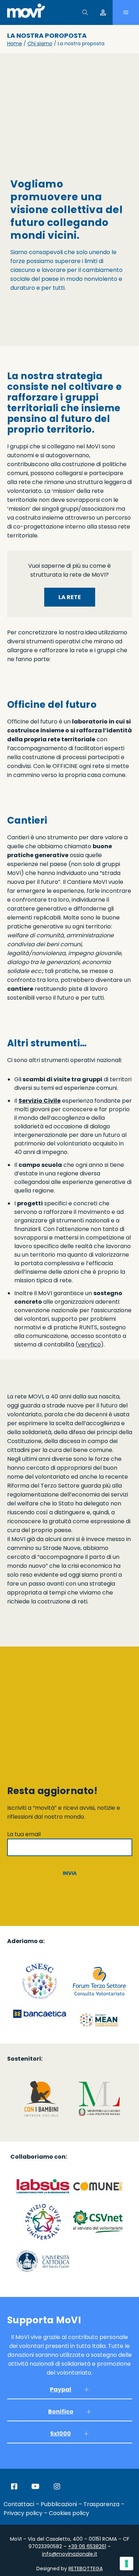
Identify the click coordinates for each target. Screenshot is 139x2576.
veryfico (89, 1344)
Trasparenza (101, 2504)
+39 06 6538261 (87, 2546)
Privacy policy (23, 2513)
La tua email (24, 1834)
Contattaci (19, 2504)
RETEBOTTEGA (86, 2569)
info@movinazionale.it (70, 2554)
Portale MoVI (103, 12)
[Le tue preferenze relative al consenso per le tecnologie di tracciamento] (127, 2564)
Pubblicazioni (59, 2504)
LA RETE (70, 597)
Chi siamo (40, 43)
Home (15, 43)
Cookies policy (69, 2513)
